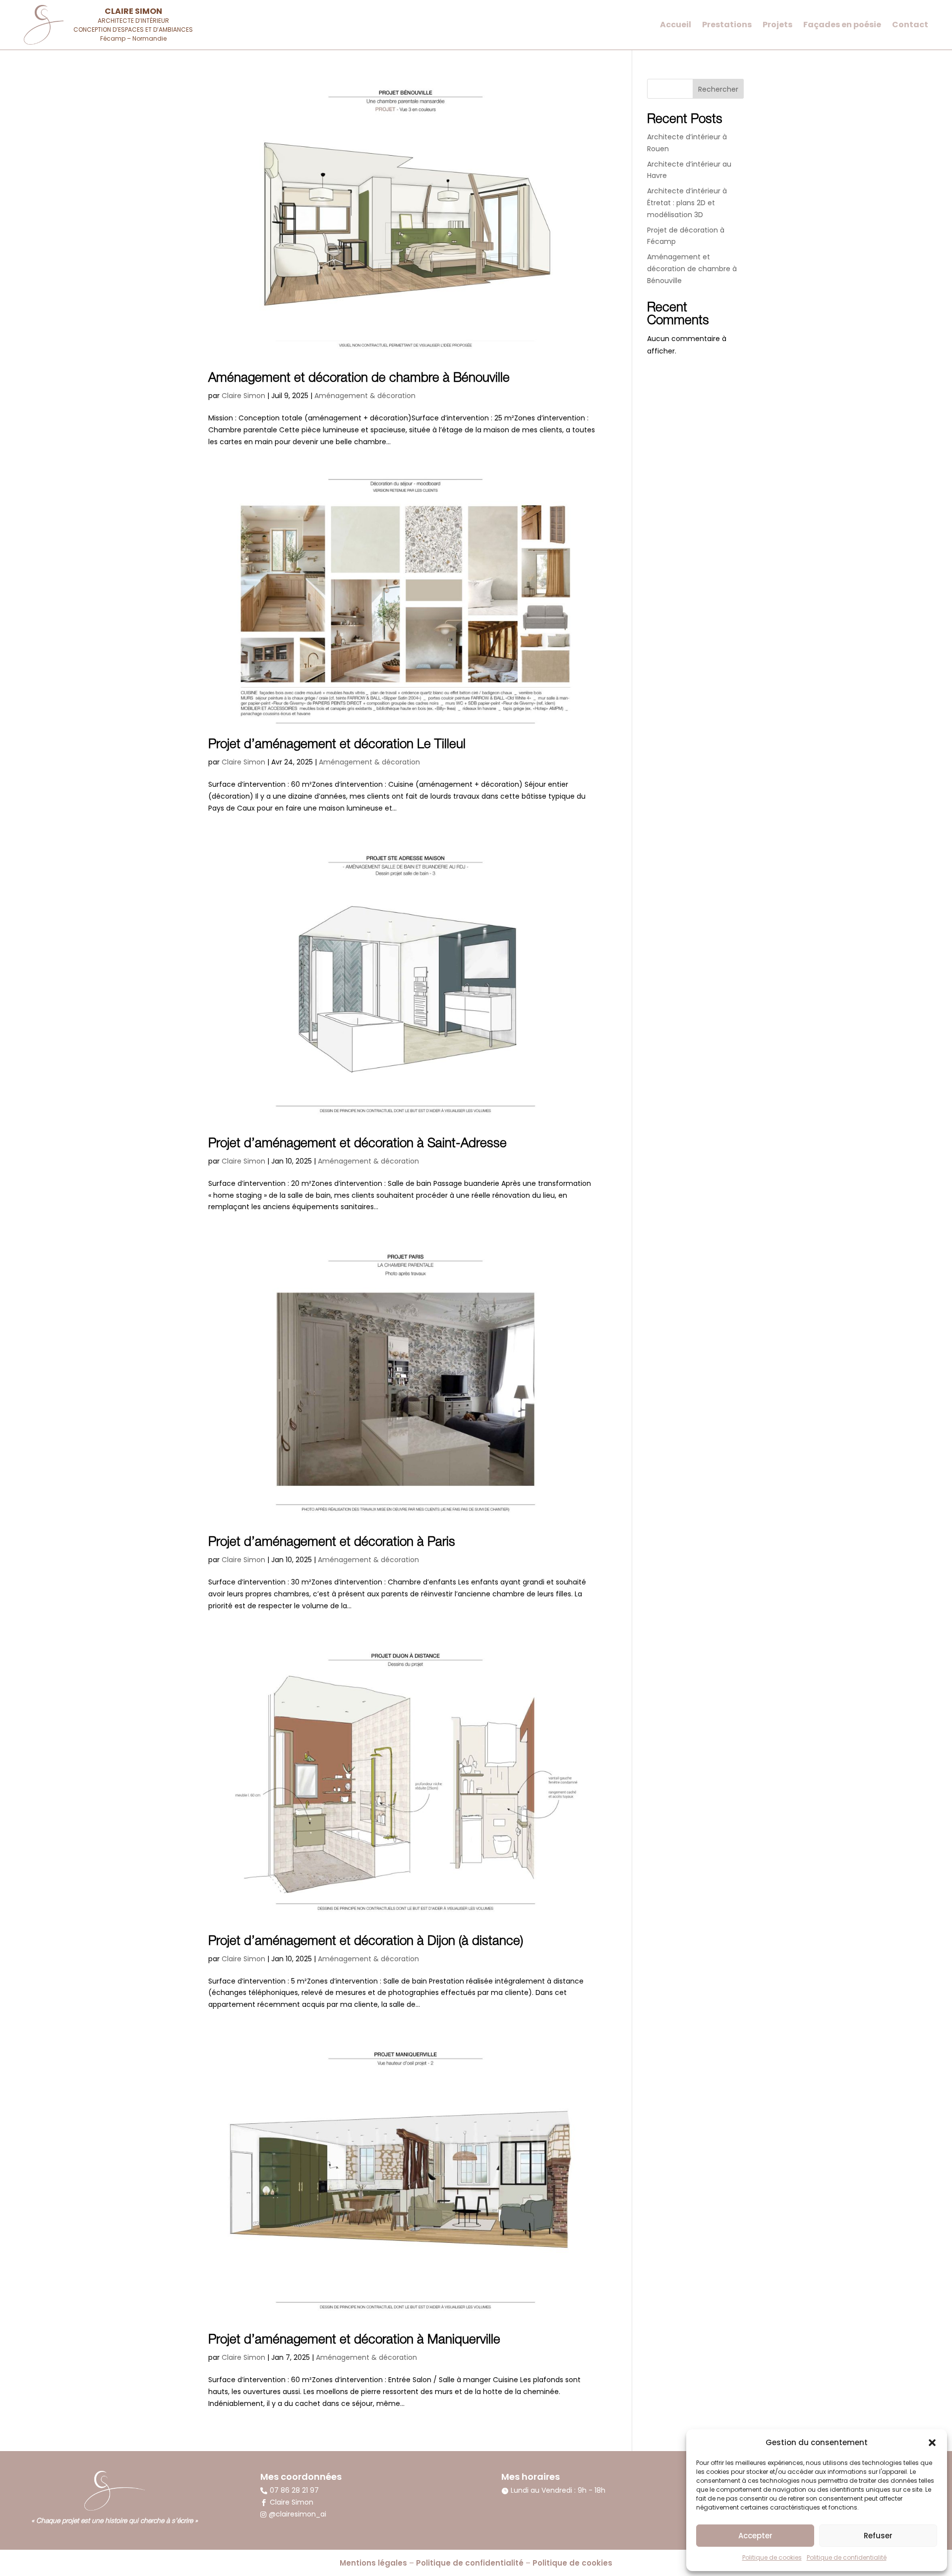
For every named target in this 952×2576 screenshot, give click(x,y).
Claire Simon (243, 396)
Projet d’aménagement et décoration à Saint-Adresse (357, 1144)
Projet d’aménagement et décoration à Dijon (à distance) (366, 1942)
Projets (777, 26)
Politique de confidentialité (847, 2557)
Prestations (727, 26)
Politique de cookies (772, 2557)
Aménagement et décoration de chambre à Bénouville (359, 379)
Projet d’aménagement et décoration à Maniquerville (354, 2341)
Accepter (755, 2536)
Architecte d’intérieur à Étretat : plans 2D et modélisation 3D (687, 203)
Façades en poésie (842, 26)
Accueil (676, 26)
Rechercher (718, 89)
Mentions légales (373, 2563)
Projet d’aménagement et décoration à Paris (332, 1543)
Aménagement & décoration (365, 396)
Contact (910, 26)
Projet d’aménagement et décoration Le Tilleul (337, 745)
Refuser (878, 2536)
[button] (932, 2443)
